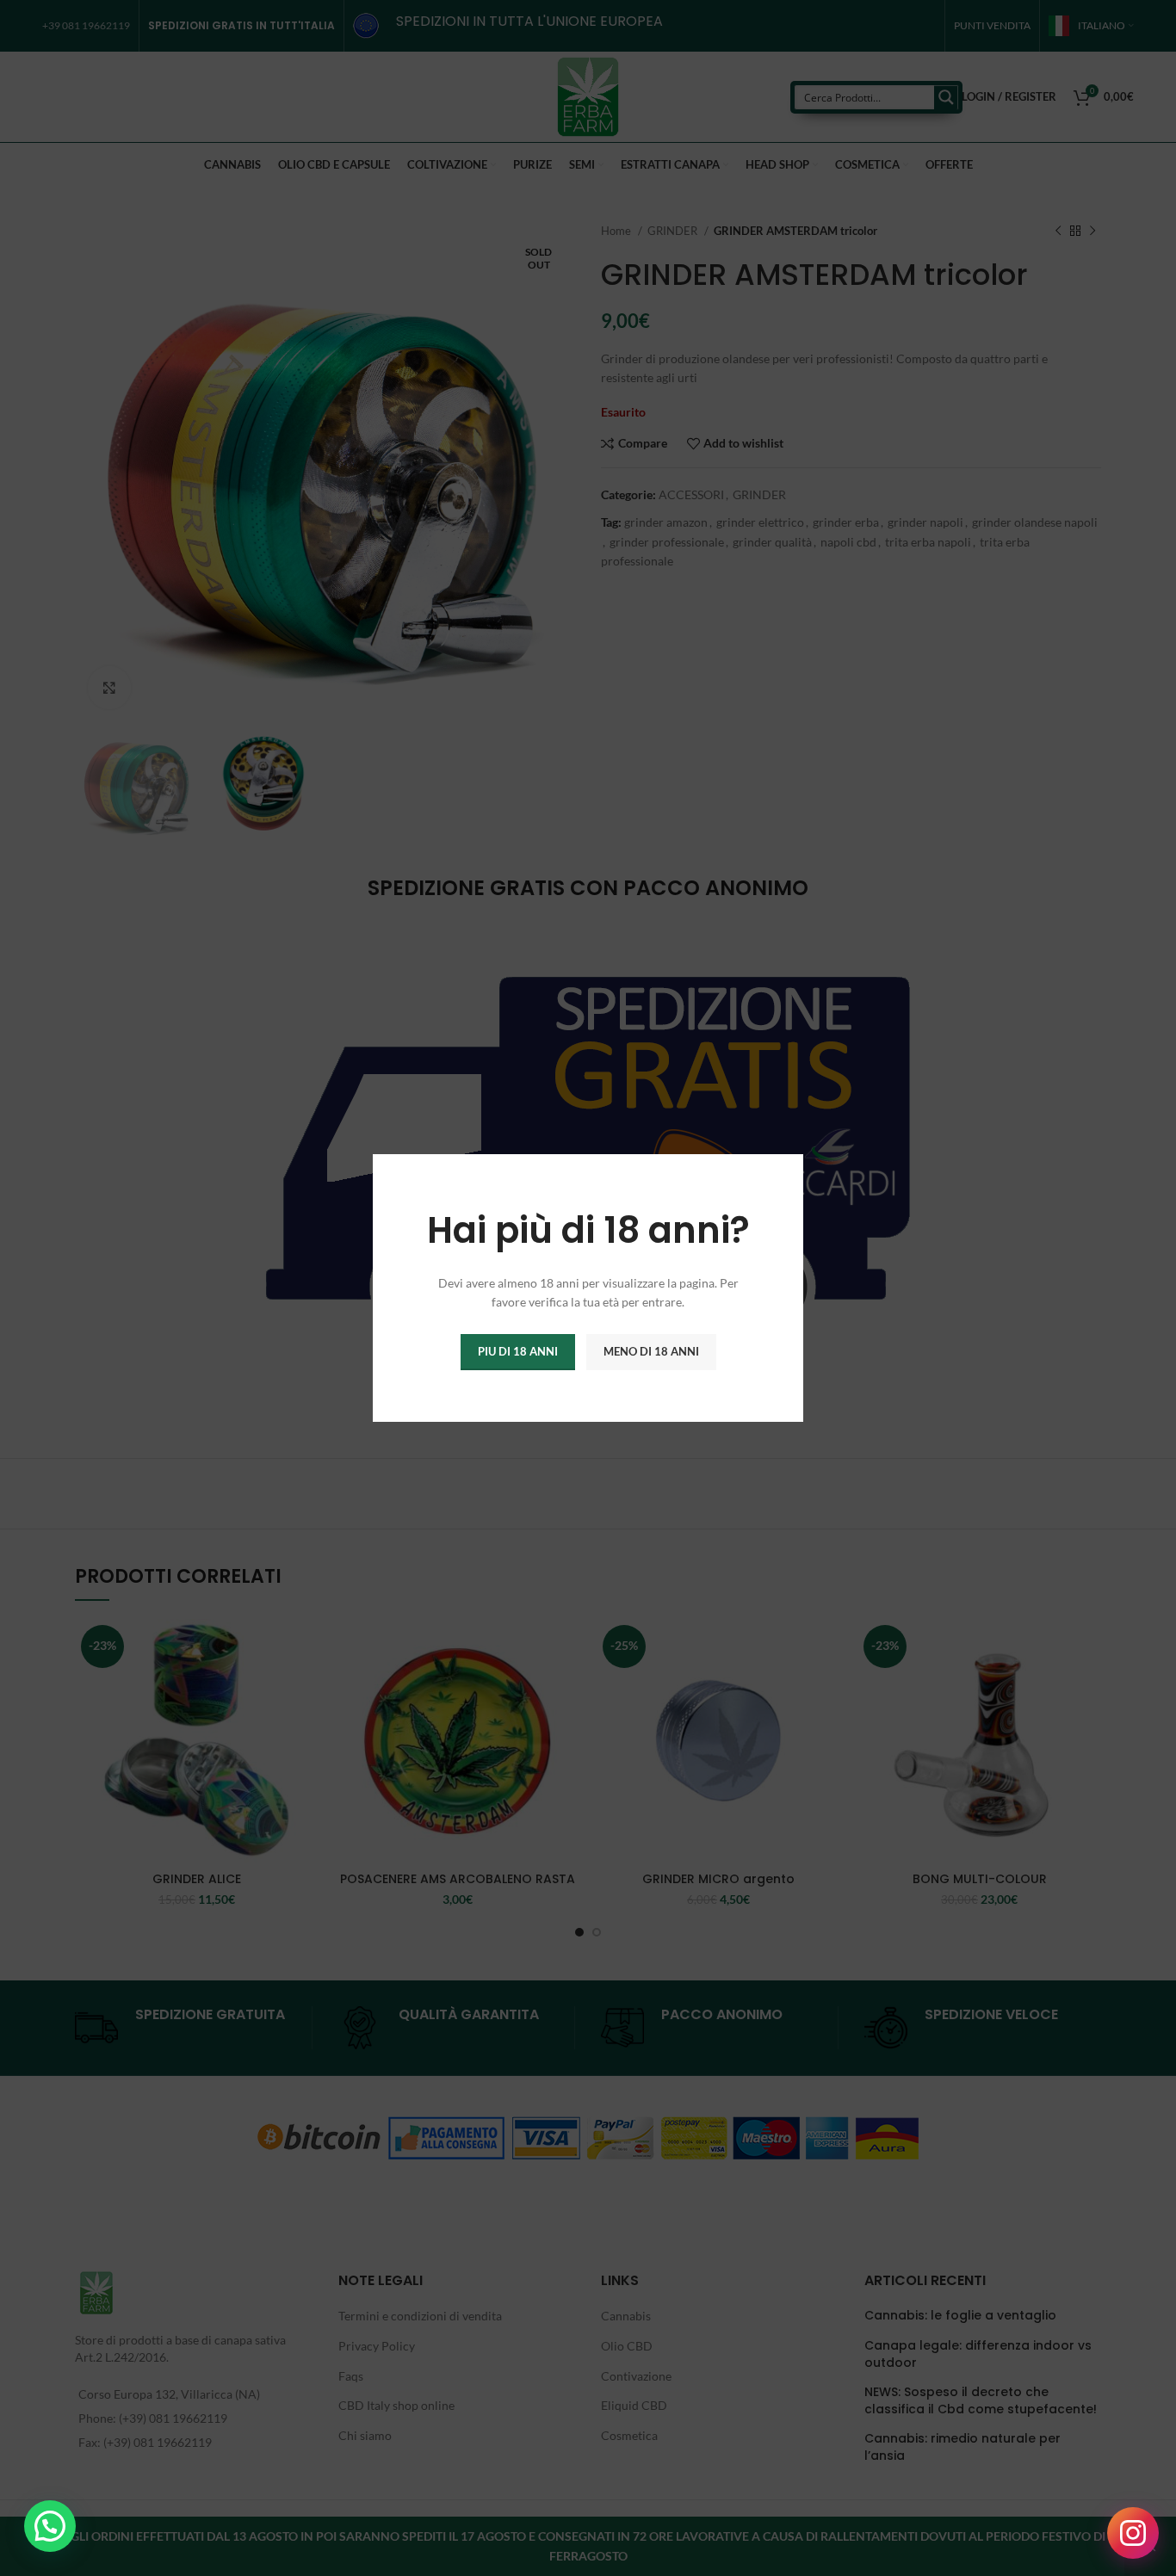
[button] (50, 2526)
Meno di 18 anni (651, 1351)
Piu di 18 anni (518, 1351)
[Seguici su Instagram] (1133, 2533)
